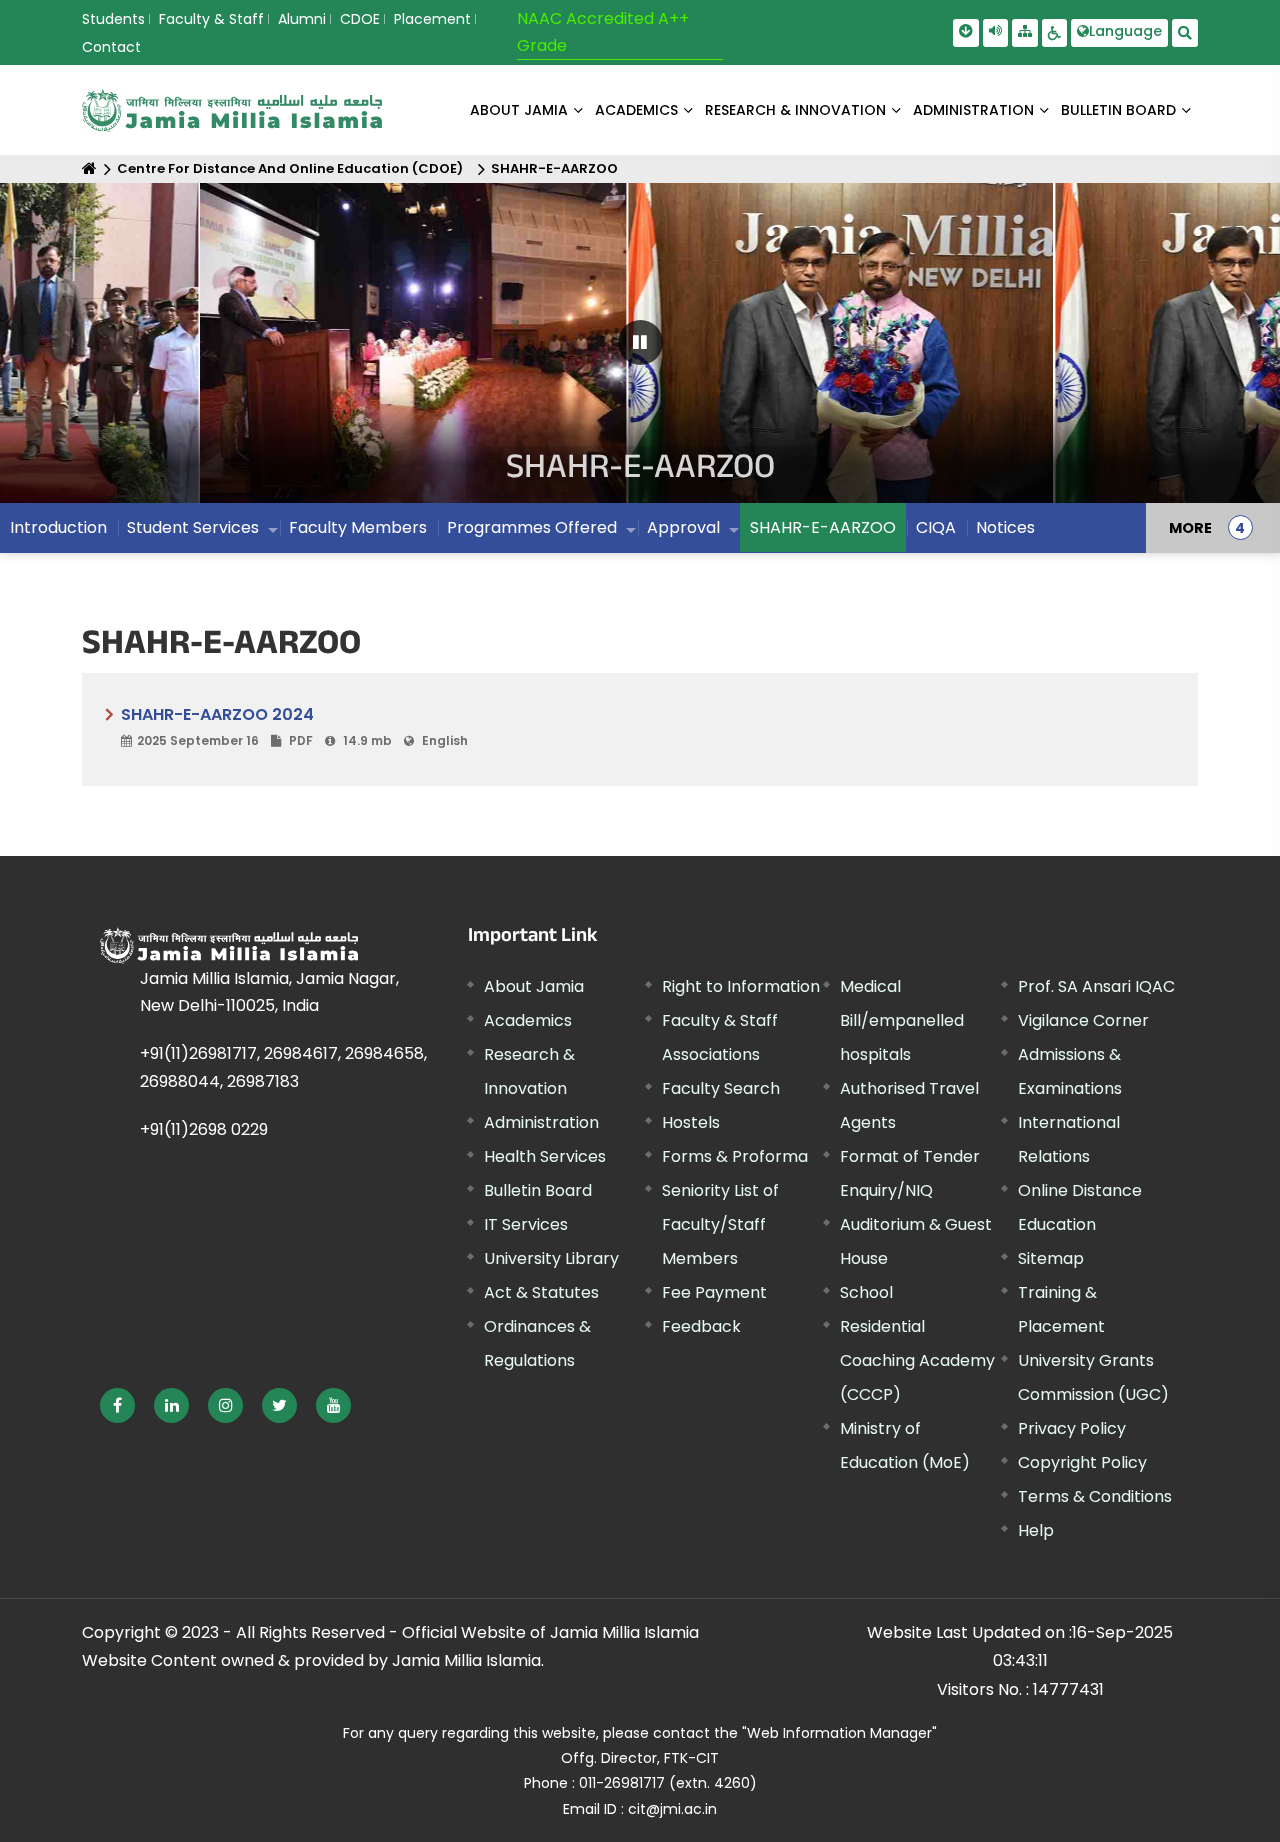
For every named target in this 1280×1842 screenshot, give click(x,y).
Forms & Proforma (735, 1156)
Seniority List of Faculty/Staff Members (720, 1224)
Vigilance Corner (1083, 1020)
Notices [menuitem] (1005, 527)
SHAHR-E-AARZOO (554, 168)
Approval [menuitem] (683, 527)
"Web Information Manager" (839, 1733)
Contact (111, 47)
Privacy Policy (1072, 1428)
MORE (1190, 528)
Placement (432, 19)
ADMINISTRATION (973, 110)
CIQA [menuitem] (936, 527)
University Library (551, 1258)
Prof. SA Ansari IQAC (1096, 986)
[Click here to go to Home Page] (232, 110)
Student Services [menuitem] (193, 527)
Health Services (545, 1156)
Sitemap (1051, 1258)
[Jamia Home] (229, 946)
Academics (528, 1020)
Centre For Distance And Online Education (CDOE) (290, 168)
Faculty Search (721, 1088)
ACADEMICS (636, 110)
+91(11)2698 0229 (204, 1129)
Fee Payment (714, 1292)
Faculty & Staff (211, 19)
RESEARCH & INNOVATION (795, 110)
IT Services (526, 1224)
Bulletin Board (538, 1190)
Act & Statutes (541, 1292)
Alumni (302, 19)
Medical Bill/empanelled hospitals (902, 1020)
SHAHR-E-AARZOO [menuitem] (823, 527)
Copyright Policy (1082, 1462)
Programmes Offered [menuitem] (532, 527)
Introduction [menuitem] (58, 527)
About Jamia (519, 110)
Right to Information (741, 986)
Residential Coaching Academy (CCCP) (917, 1360)
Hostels (691, 1122)
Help (1036, 1530)
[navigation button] (71, 352)
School (866, 1292)
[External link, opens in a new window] (117, 1405)
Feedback (701, 1326)
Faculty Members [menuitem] (358, 527)
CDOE (360, 19)
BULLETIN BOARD (1118, 110)
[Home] (89, 168)
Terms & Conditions (1095, 1496)
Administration (541, 1122)
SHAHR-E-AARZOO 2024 (294, 726)
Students (113, 19)
